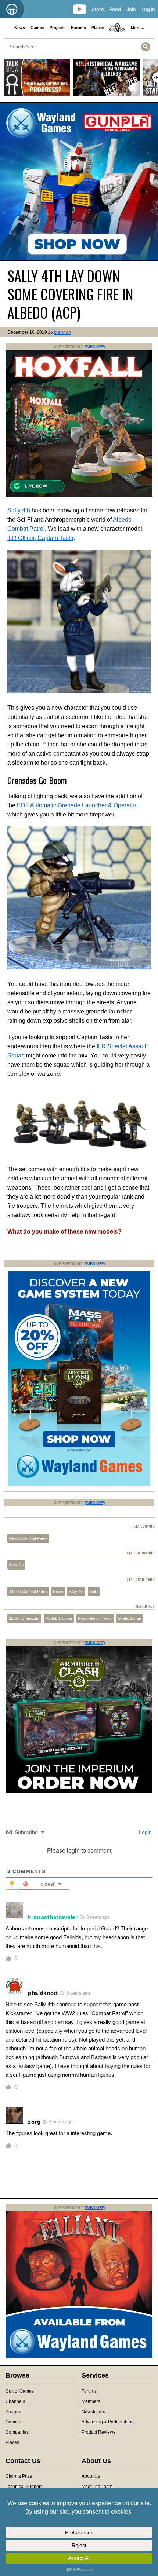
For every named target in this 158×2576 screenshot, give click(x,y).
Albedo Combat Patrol (28, 1538)
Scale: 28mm (130, 1618)
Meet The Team (97, 2487)
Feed (115, 9)
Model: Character (24, 1618)
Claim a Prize (19, 2476)
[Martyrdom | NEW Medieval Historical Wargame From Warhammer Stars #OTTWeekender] (107, 81)
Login (145, 1832)
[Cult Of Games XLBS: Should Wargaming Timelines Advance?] (37, 81)
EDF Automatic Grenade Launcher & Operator (77, 805)
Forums (78, 28)
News (20, 28)
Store (98, 9)
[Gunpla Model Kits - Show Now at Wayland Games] (79, 182)
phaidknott (43, 1993)
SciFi (94, 1592)
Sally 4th (19, 510)
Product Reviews (98, 2432)
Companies (17, 2432)
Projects (58, 28)
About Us (91, 2476)
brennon (62, 332)
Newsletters (93, 2412)
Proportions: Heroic (95, 1618)
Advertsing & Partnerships (107, 2422)
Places (98, 28)
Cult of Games (20, 2391)
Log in (148, 9)
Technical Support (24, 2487)
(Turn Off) (94, 346)
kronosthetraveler (53, 1917)
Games (37, 28)
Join (131, 9)
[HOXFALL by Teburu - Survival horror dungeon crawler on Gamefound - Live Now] (79, 495)
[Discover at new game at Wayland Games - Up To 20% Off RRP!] (79, 1484)
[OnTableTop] (12, 9)
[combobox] (79, 47)
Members (91, 2401)
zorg (34, 2122)
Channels (15, 2401)
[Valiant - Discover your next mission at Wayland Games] (79, 2356)
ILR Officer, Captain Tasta (40, 538)
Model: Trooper (59, 1618)
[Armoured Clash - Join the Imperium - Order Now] (79, 1791)
